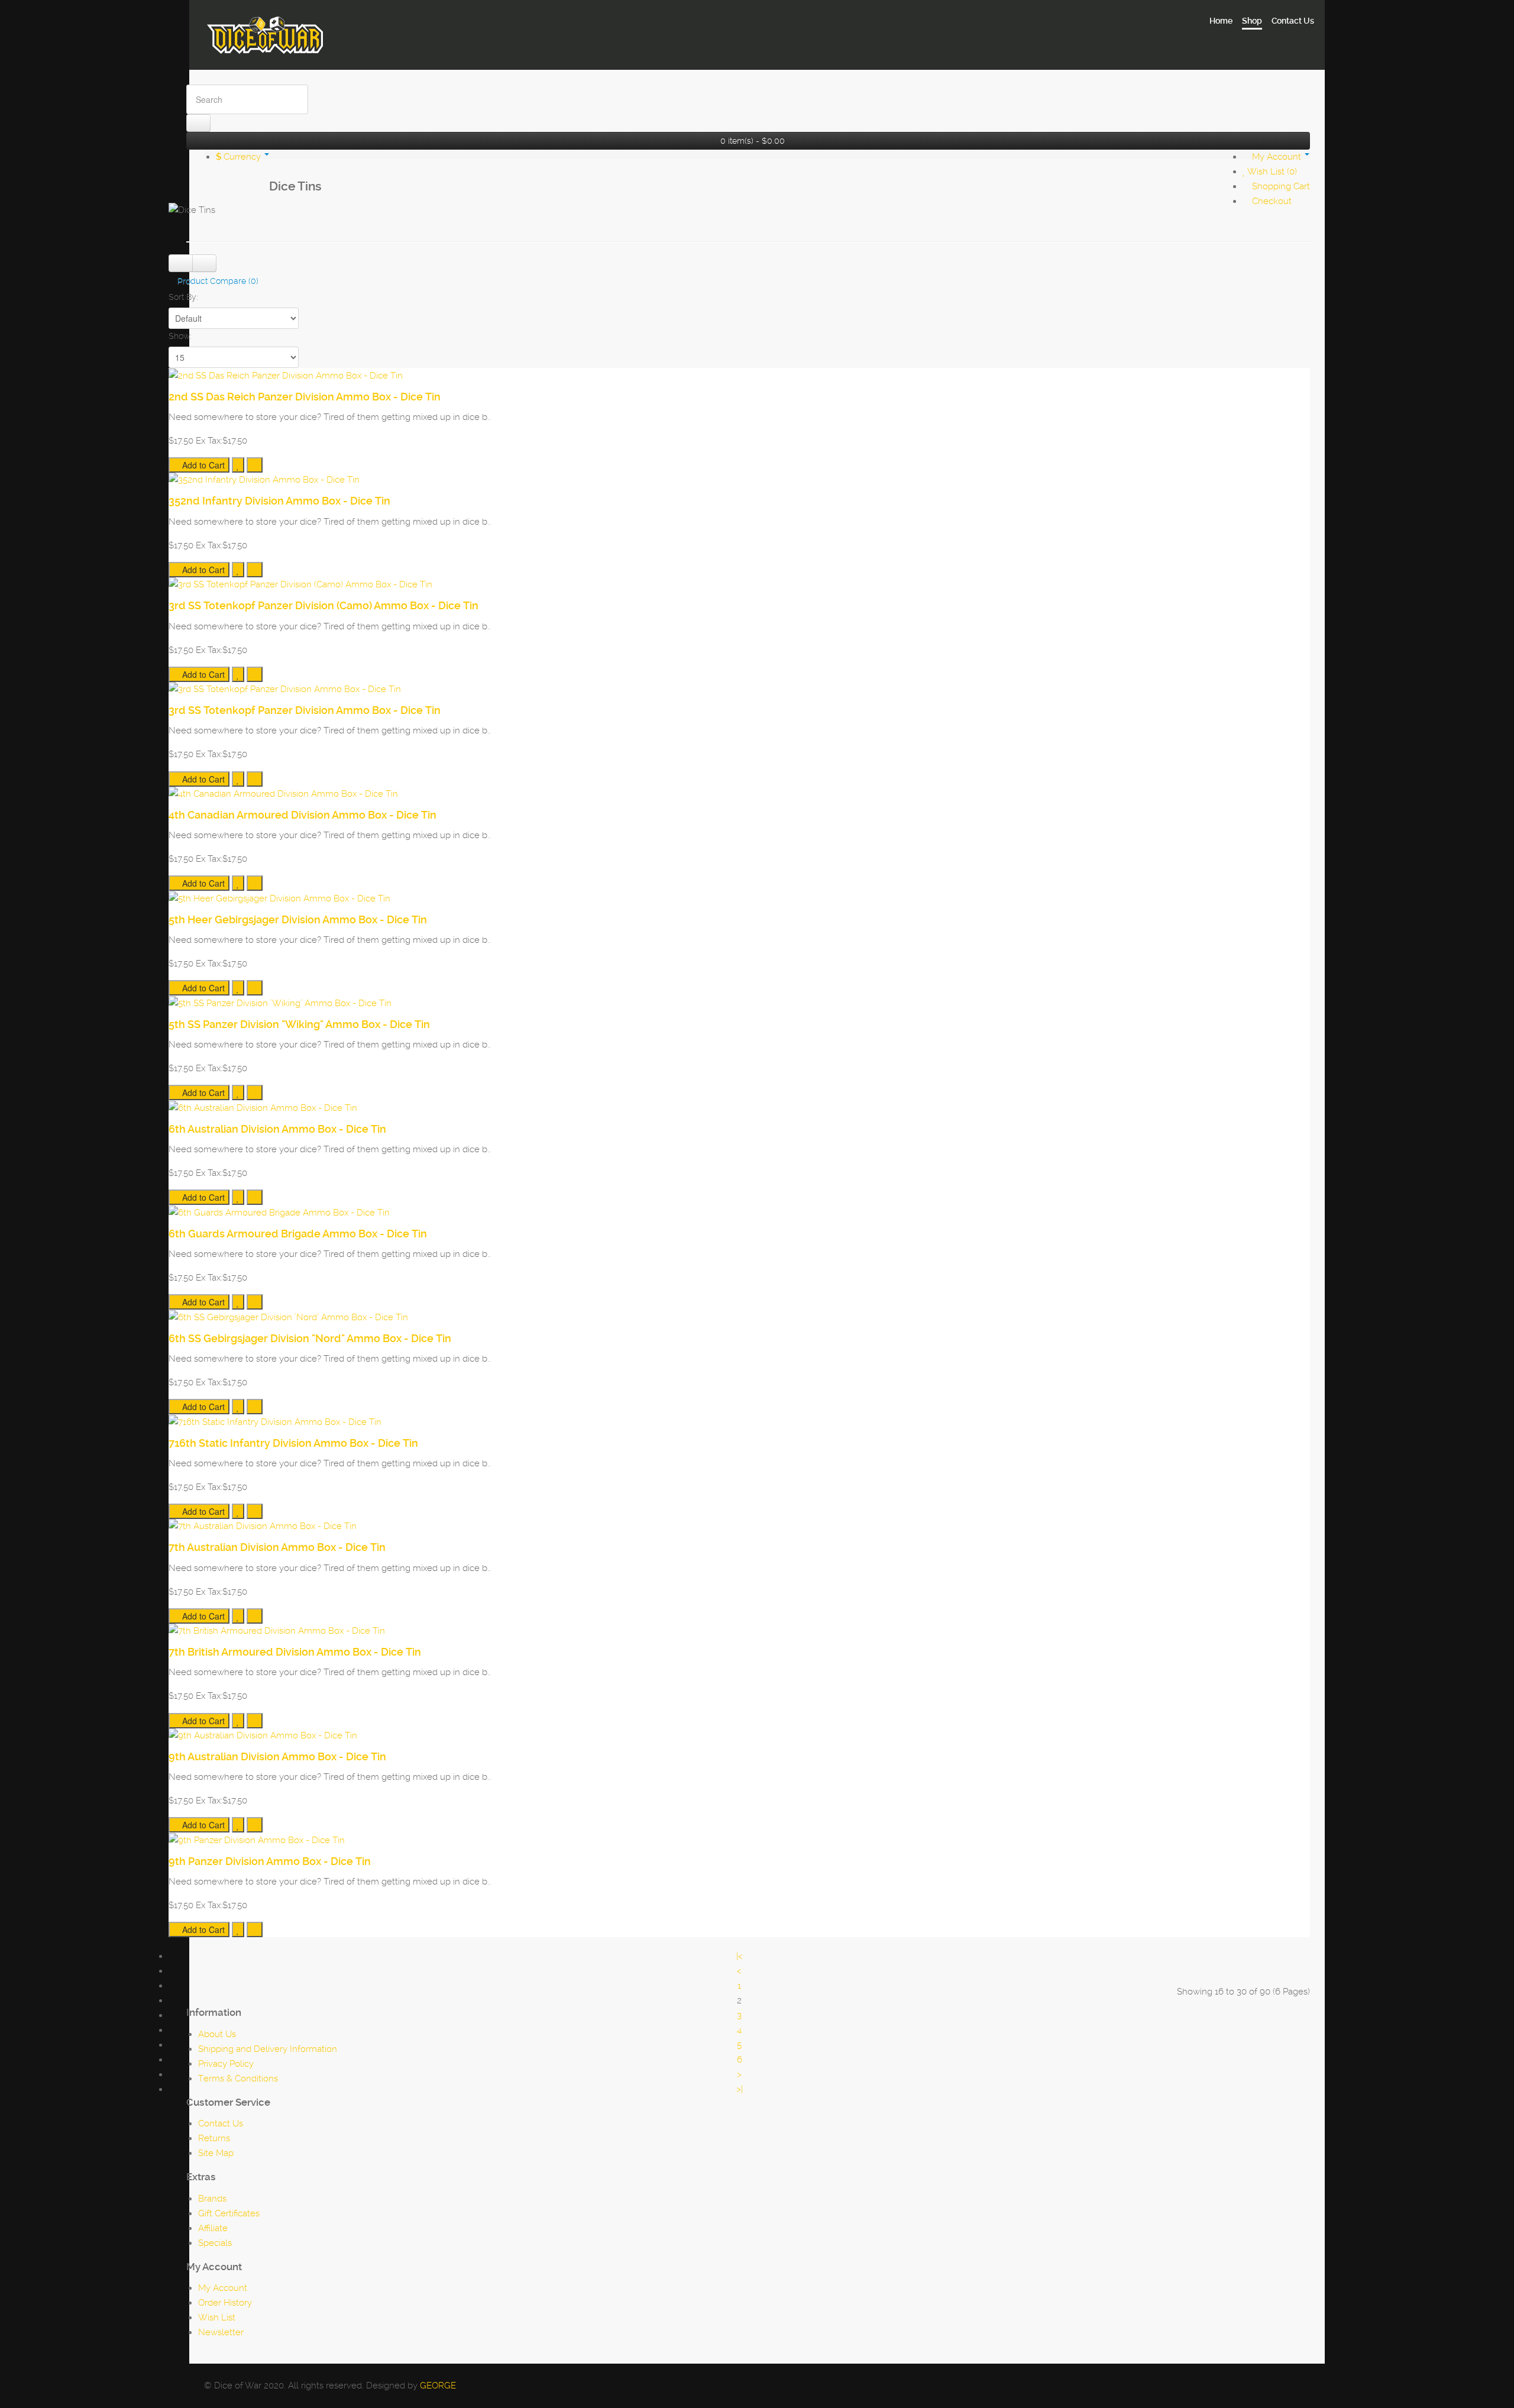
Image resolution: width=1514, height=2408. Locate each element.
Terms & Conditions (238, 2079)
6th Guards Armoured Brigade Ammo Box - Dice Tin (298, 1234)
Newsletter (221, 2332)
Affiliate (213, 2228)
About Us (217, 2034)
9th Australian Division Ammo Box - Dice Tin (277, 1756)
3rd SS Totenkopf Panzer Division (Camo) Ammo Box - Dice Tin (323, 605)
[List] (181, 263)
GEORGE (438, 2386)
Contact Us (221, 2123)
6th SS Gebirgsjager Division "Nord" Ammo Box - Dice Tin (310, 1338)
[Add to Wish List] (238, 465)
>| (740, 2089)
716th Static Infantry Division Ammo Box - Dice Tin (293, 1443)
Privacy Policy (226, 2064)
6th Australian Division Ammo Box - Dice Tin (277, 1129)
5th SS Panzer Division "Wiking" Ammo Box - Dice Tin (299, 1024)
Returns (214, 2138)
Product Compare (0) (218, 281)
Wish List (217, 2318)
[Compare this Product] (255, 465)
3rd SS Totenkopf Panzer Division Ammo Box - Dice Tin (305, 710)
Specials (215, 2243)
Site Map (216, 2153)
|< (740, 1956)
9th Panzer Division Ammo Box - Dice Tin (270, 1861)
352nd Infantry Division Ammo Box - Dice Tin (279, 501)
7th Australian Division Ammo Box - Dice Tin (277, 1547)
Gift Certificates (229, 2213)
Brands (212, 2199)
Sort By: (183, 297)
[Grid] (204, 263)
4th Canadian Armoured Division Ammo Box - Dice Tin (303, 815)
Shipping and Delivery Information (268, 2049)
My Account (223, 2288)
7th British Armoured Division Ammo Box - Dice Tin (295, 1652)
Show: (180, 336)
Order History (225, 2303)
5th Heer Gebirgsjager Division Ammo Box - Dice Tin (298, 919)
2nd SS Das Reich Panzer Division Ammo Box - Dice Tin (305, 397)
